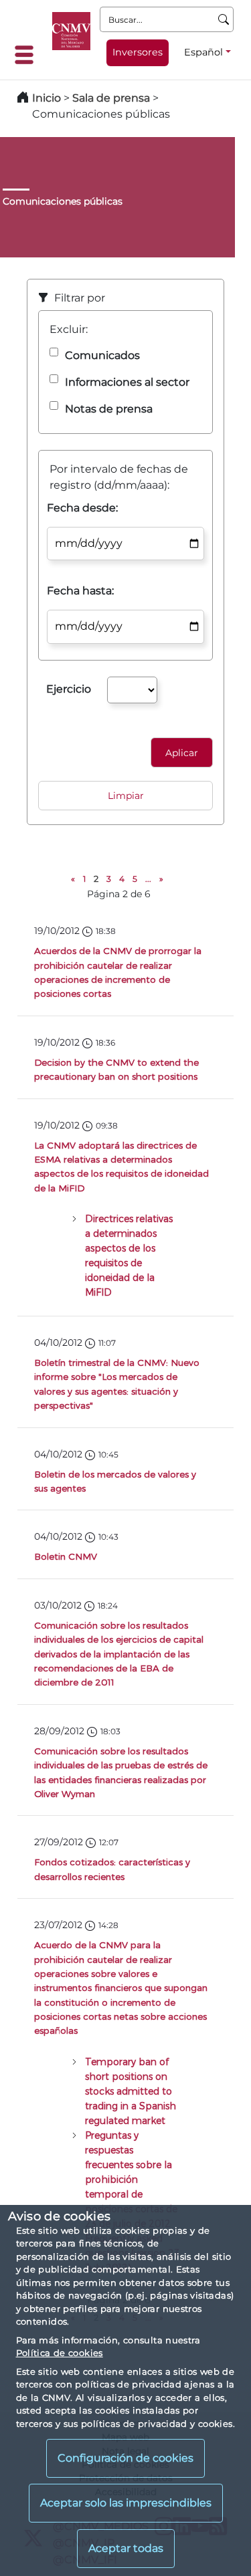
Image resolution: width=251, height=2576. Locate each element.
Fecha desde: (82, 508)
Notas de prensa (109, 409)
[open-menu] (28, 55)
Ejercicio (69, 689)
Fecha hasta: (80, 591)
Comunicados (102, 355)
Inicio (47, 98)
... (148, 879)
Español (203, 52)
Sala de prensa (112, 98)
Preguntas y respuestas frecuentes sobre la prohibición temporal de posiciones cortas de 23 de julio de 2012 (131, 2179)
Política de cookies (60, 2353)
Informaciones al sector (127, 382)
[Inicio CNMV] (71, 31)
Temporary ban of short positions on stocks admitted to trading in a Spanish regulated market (131, 2091)
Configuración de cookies (125, 2458)
